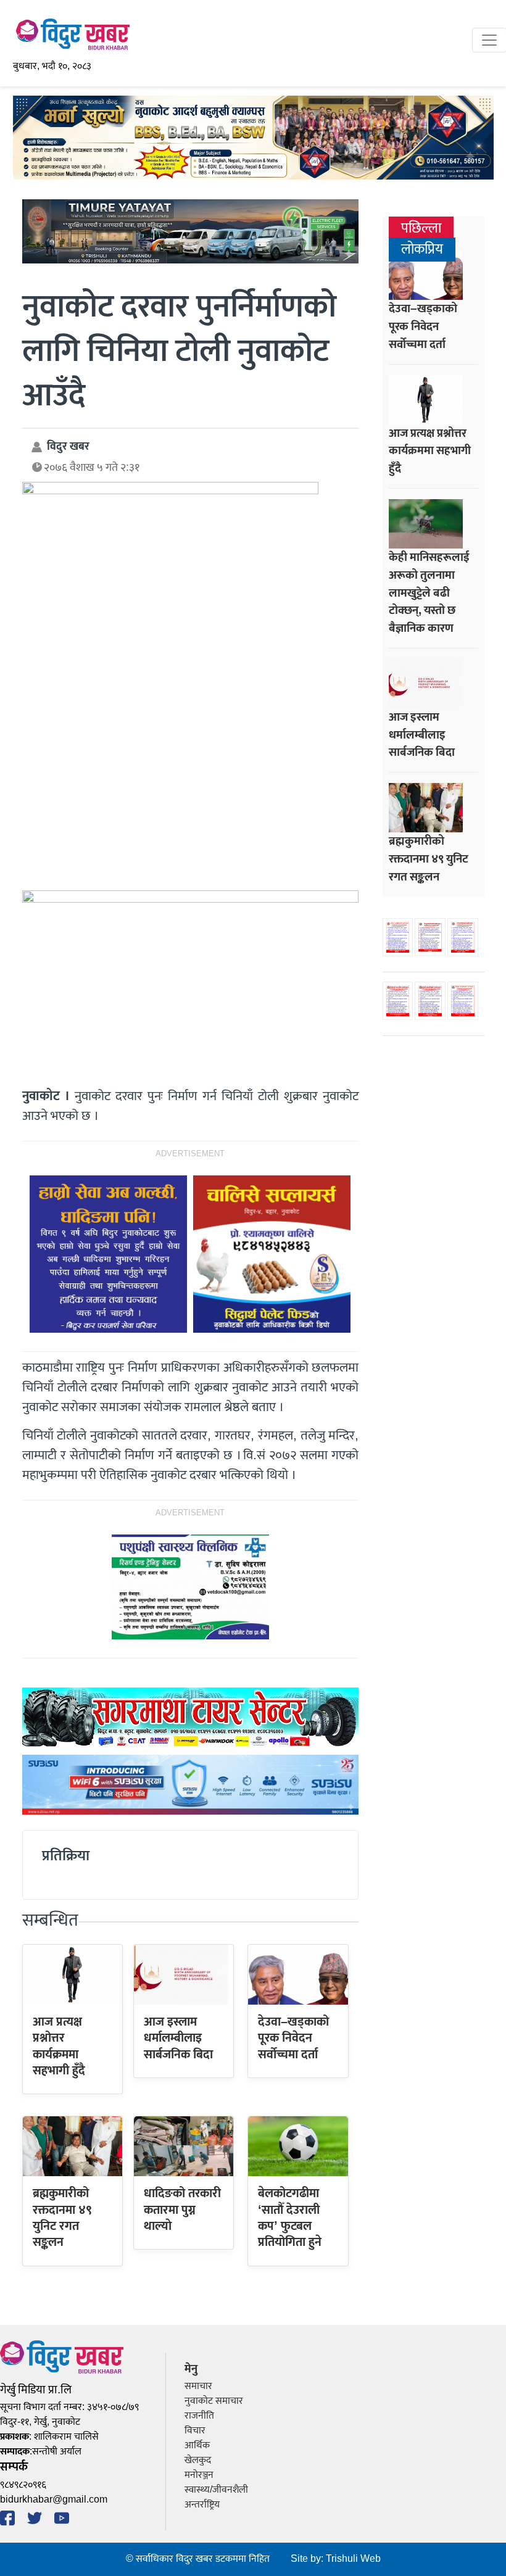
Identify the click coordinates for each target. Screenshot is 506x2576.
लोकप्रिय (422, 250)
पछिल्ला (421, 229)
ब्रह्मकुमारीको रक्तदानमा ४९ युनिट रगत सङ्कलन (62, 2218)
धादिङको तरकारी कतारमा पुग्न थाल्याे (182, 2210)
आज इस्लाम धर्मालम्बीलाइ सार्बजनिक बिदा (178, 2038)
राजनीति (199, 2416)
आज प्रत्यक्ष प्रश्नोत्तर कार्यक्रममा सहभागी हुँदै (59, 2046)
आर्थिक (197, 2446)
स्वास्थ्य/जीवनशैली (216, 2490)
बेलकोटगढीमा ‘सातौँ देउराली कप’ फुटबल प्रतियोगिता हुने (290, 2218)
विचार (195, 2431)
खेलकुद (198, 2460)
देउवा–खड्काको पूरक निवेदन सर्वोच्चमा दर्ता (293, 2038)
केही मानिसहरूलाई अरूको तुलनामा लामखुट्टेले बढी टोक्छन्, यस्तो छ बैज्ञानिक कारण (429, 593)
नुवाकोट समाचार (214, 2401)
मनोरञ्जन (199, 2475)
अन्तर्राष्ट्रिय (202, 2505)
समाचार (198, 2386)
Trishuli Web (353, 2559)
